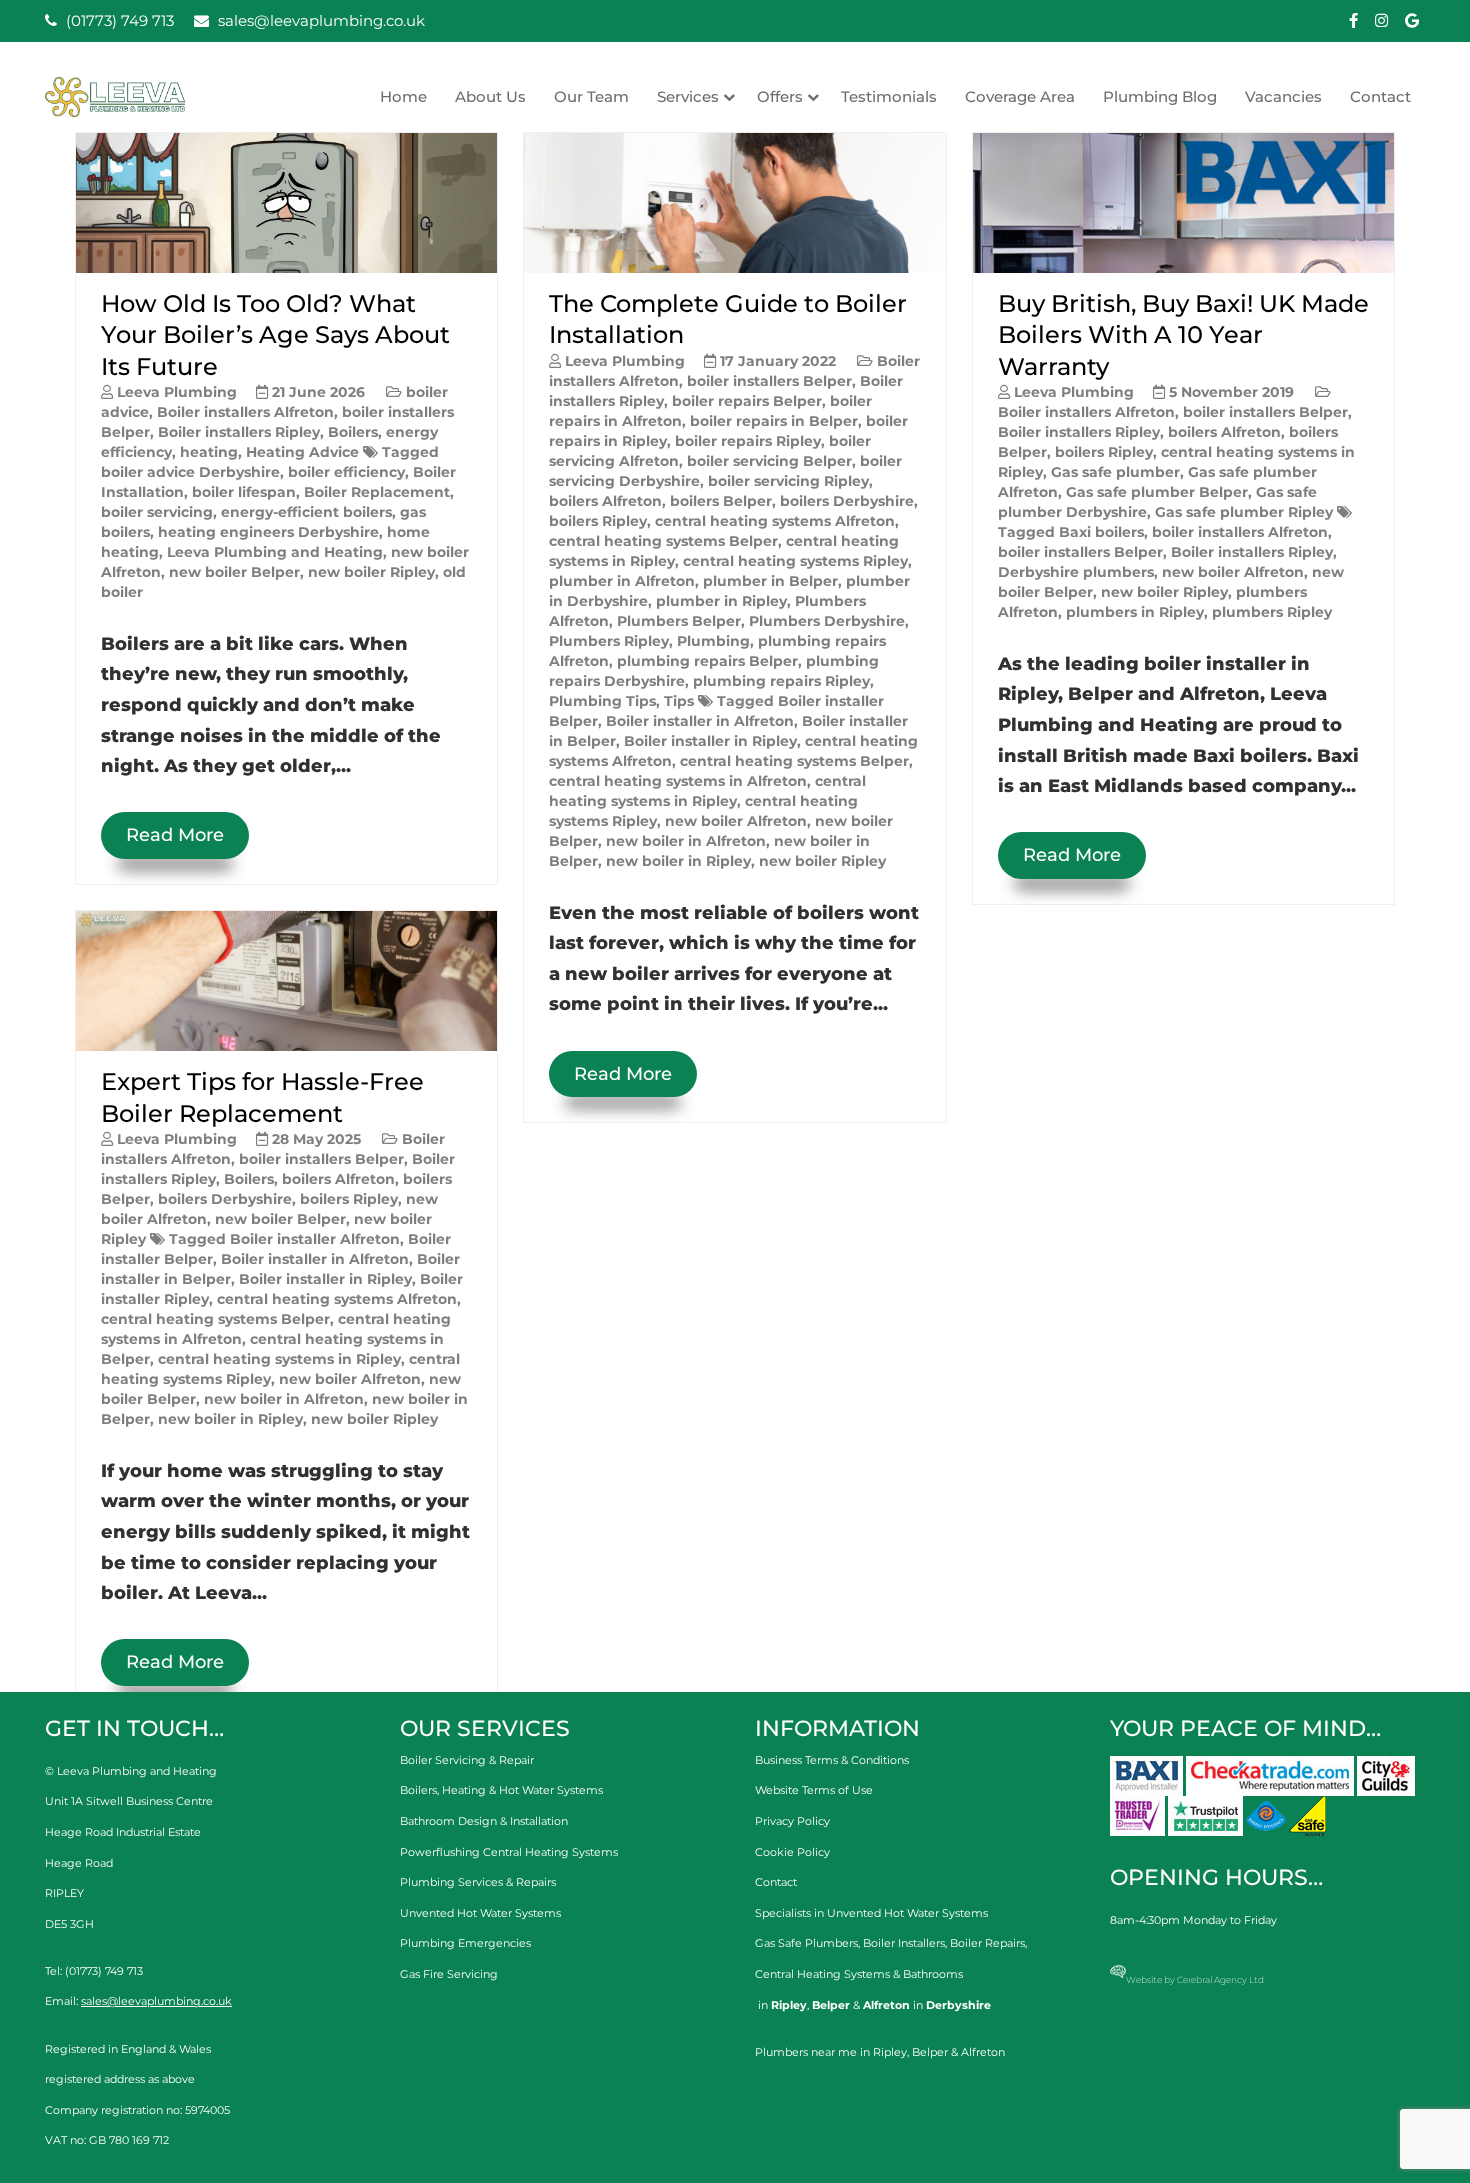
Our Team (591, 96)
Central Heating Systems (822, 1974)
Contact (1380, 96)
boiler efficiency (346, 472)
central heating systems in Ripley (279, 1359)
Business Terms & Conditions (832, 1760)
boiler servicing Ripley (788, 481)
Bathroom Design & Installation (484, 1821)
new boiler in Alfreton (284, 1399)
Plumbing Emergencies (465, 1943)
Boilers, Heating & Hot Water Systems (501, 1790)
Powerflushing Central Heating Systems (509, 1852)
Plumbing (713, 641)
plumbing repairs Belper (707, 661)
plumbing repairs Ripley (781, 681)
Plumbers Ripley (609, 641)
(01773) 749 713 (118, 20)
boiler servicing (157, 512)
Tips (679, 701)
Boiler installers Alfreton (245, 412)
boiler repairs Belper (747, 401)
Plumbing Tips (602, 701)
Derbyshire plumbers (1076, 572)
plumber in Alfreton (622, 581)
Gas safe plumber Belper (1157, 492)
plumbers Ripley (1272, 612)
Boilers (353, 432)
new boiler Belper (234, 572)
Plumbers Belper (679, 621)
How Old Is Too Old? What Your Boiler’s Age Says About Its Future (275, 334)
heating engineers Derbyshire (268, 532)
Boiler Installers (904, 1943)
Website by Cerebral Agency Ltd (1195, 1979)
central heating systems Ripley (795, 561)
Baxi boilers (1101, 532)
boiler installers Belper (321, 1159)
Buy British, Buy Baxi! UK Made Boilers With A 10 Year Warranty (1183, 334)
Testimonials (889, 96)
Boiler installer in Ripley (325, 1279)
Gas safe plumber (1115, 472)
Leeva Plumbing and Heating (275, 552)
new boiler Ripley (371, 572)
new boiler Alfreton (350, 1379)
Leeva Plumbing (177, 392)
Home (403, 96)
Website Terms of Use (814, 1790)
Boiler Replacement (377, 492)
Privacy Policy (792, 1821)
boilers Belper (721, 501)
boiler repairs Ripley (748, 441)
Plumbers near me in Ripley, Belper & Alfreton (880, 2052)
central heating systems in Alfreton (678, 781)
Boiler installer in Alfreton (315, 1259)
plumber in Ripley (721, 601)
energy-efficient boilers (306, 512)
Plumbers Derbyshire (827, 621)
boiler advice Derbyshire (190, 472)
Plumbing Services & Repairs (478, 1882)
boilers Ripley (349, 1199)
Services (688, 96)
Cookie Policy (792, 1852)
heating (209, 452)
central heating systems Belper (215, 1319)
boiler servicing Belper (769, 461)
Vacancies (1283, 96)
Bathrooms (933, 1974)
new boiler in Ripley (230, 1419)
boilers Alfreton (338, 1179)
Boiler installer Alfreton (315, 1239)
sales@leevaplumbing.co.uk (319, 20)
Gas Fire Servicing (449, 1974)
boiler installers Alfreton (1240, 532)
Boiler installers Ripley (239, 432)
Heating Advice (302, 452)
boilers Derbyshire (225, 1199)
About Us (490, 96)
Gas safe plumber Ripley (1244, 512)
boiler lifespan (244, 492)
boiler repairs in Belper (774, 421)
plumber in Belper (770, 581)
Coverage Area (1020, 96)
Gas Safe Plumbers (806, 1943)
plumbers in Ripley (1135, 612)
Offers (780, 96)
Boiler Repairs (987, 1943)
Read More (175, 835)
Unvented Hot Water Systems (480, 1913)
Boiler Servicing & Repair (467, 1760)
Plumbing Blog (1160, 96)
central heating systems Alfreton (337, 1299)
